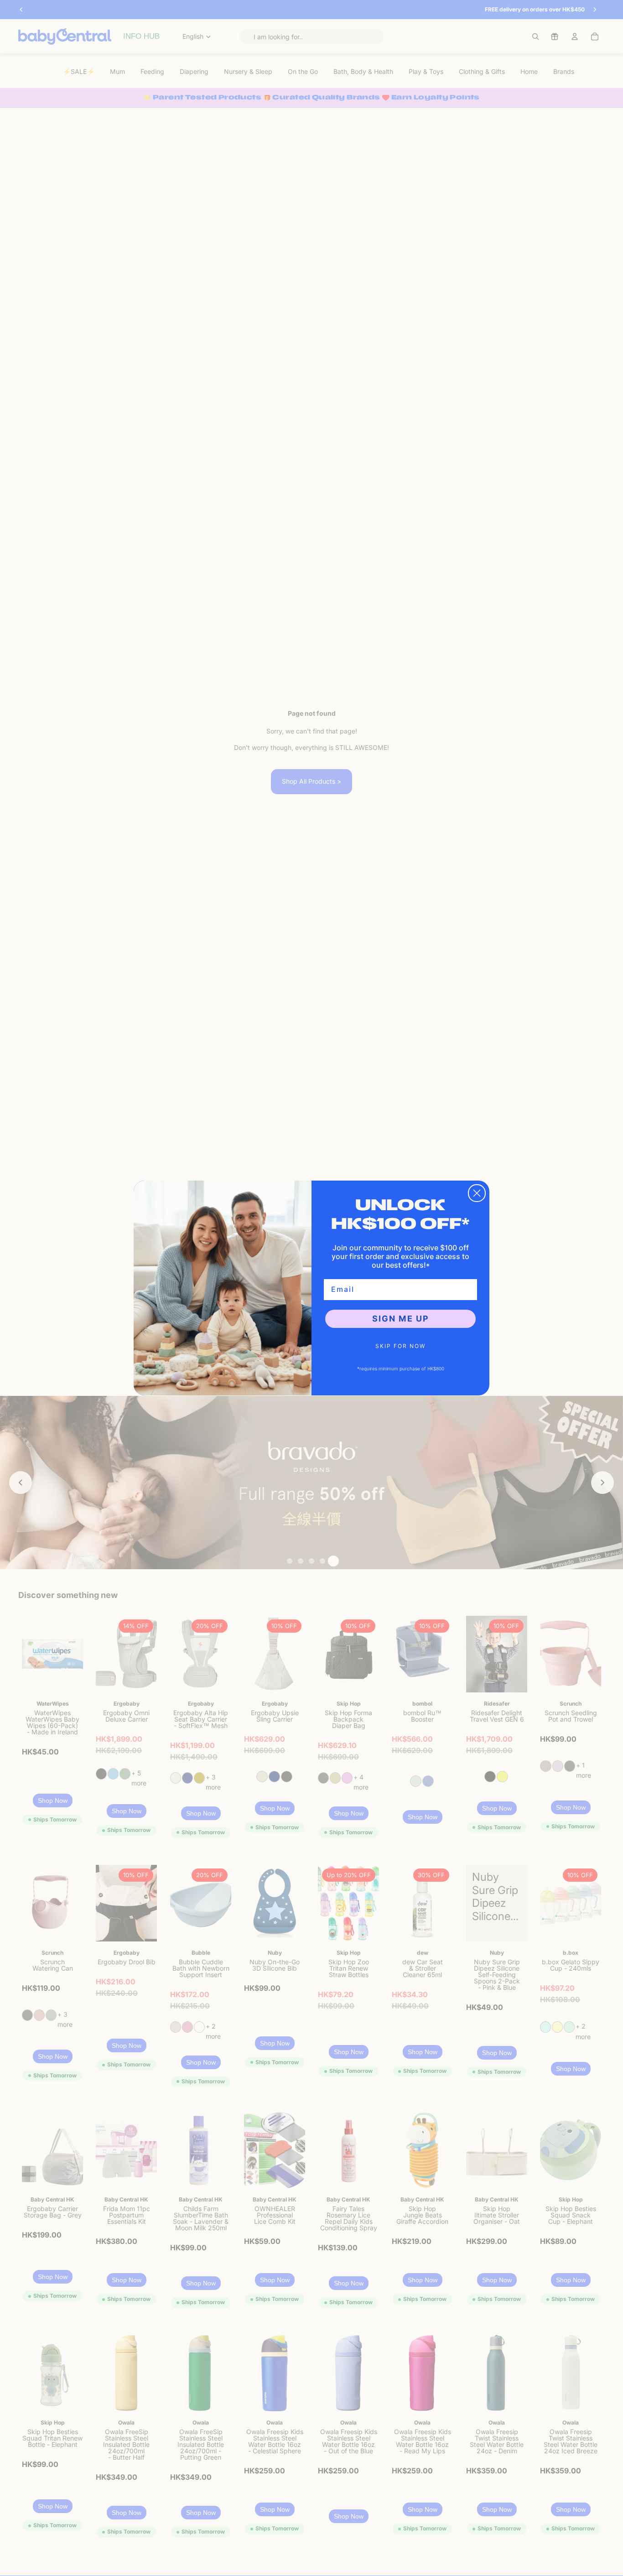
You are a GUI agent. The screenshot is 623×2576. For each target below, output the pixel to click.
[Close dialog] (477, 1193)
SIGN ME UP (401, 1319)
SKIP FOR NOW (400, 1346)
